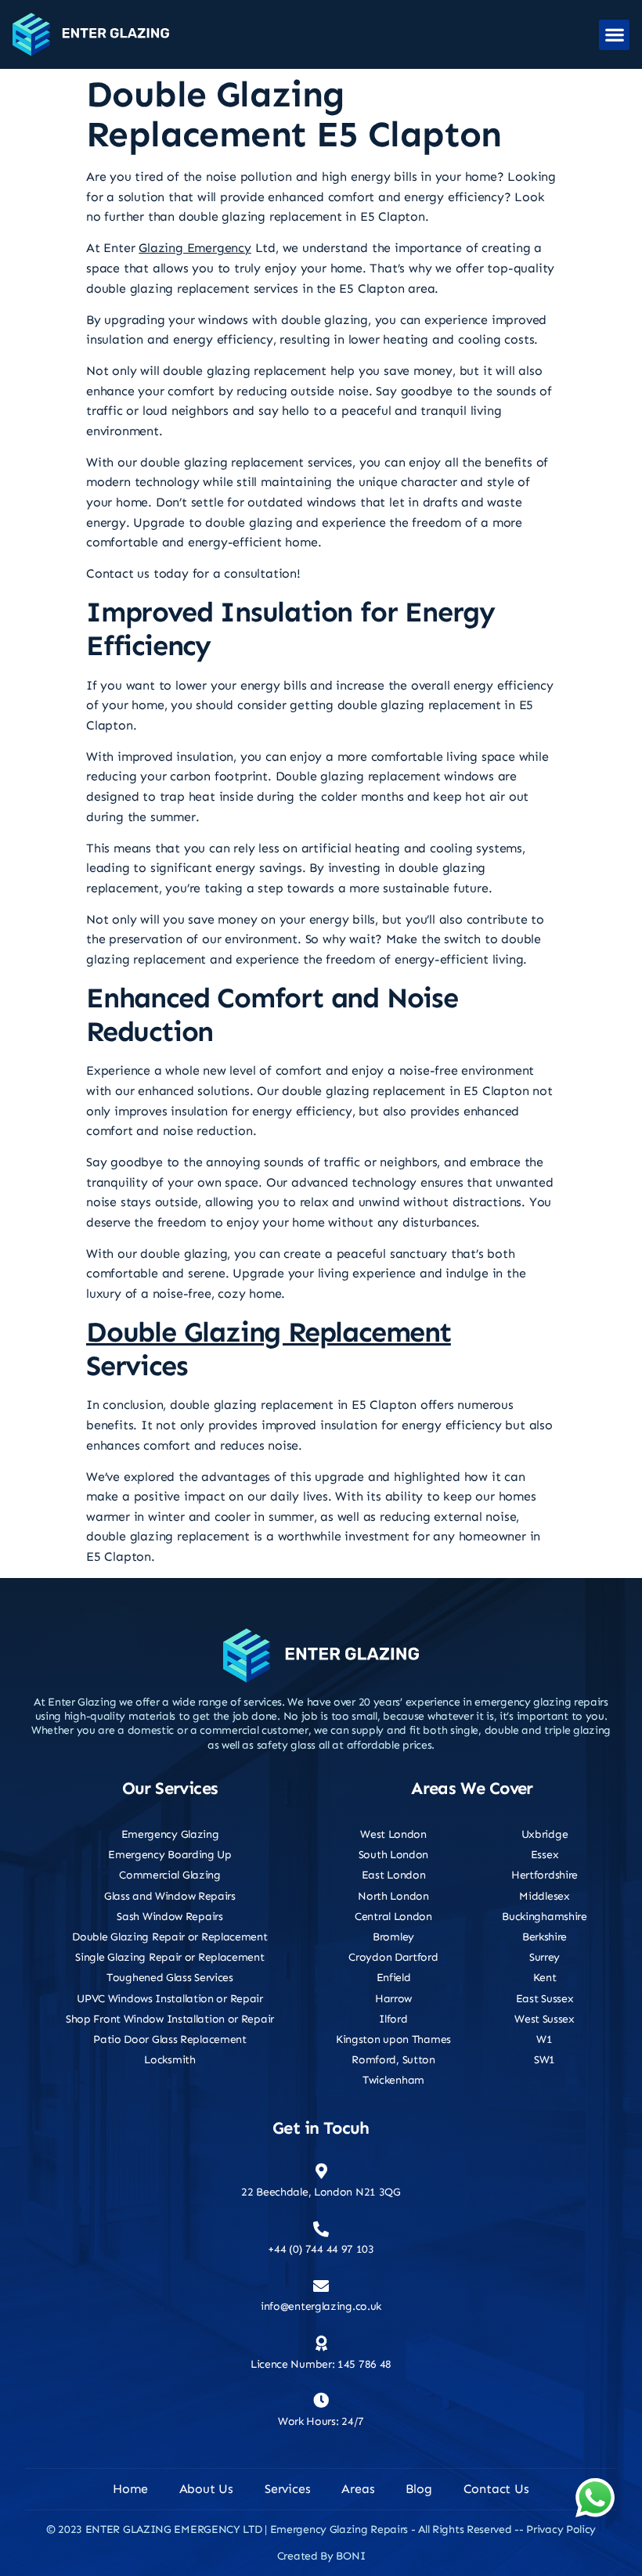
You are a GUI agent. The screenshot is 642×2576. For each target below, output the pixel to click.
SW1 (545, 2060)
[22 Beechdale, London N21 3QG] (321, 2171)
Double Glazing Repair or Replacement (170, 1937)
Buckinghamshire (545, 1917)
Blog (418, 2489)
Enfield (394, 1978)
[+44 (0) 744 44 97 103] (321, 2229)
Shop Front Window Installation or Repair (170, 2019)
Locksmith (170, 2060)
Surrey (545, 1957)
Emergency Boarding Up (170, 1855)
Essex (545, 1855)
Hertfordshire (545, 1875)
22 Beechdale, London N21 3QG (321, 2192)
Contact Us (496, 2489)
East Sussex (545, 1999)
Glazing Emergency (195, 248)
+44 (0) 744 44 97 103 (321, 2249)
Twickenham (393, 2080)
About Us (206, 2489)
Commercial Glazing (170, 1875)
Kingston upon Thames (393, 2039)
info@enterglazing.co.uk (321, 2306)
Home (130, 2489)
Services (287, 2489)
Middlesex (544, 1896)
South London (393, 1855)
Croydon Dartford (393, 1957)
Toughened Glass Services (170, 1978)
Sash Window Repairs (170, 1917)
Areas (358, 2489)
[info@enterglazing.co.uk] (321, 2286)
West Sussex (545, 2019)
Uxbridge (545, 1834)
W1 (544, 2039)
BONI (350, 2556)
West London (393, 1834)
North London (393, 1896)
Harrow (393, 1999)
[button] (614, 35)
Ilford (393, 2019)
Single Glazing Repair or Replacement (170, 1957)
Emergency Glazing (170, 1834)
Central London (393, 1917)
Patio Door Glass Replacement (170, 2039)
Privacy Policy (561, 2529)
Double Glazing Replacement (269, 1332)
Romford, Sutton (393, 2060)
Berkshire (545, 1937)
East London (394, 1875)
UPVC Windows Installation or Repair (170, 1999)
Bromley (393, 1937)
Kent (545, 1978)
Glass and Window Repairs (170, 1896)
